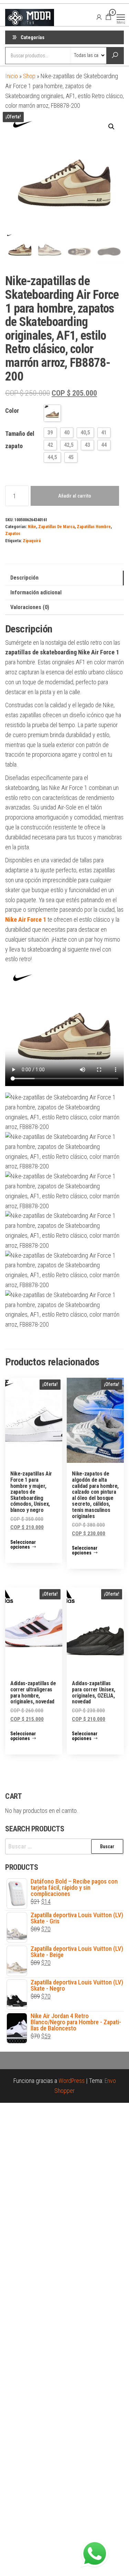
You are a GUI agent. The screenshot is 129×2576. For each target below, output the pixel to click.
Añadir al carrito (75, 496)
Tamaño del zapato (20, 440)
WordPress (72, 2081)
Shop (29, 76)
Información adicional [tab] (36, 592)
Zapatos (13, 533)
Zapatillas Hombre (94, 527)
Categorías (33, 37)
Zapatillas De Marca (56, 527)
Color (12, 411)
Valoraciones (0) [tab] (30, 607)
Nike (32, 527)
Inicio (12, 76)
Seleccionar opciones (23, 1545)
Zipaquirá (32, 541)
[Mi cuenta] (99, 17)
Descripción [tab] (24, 578)
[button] (111, 127)
